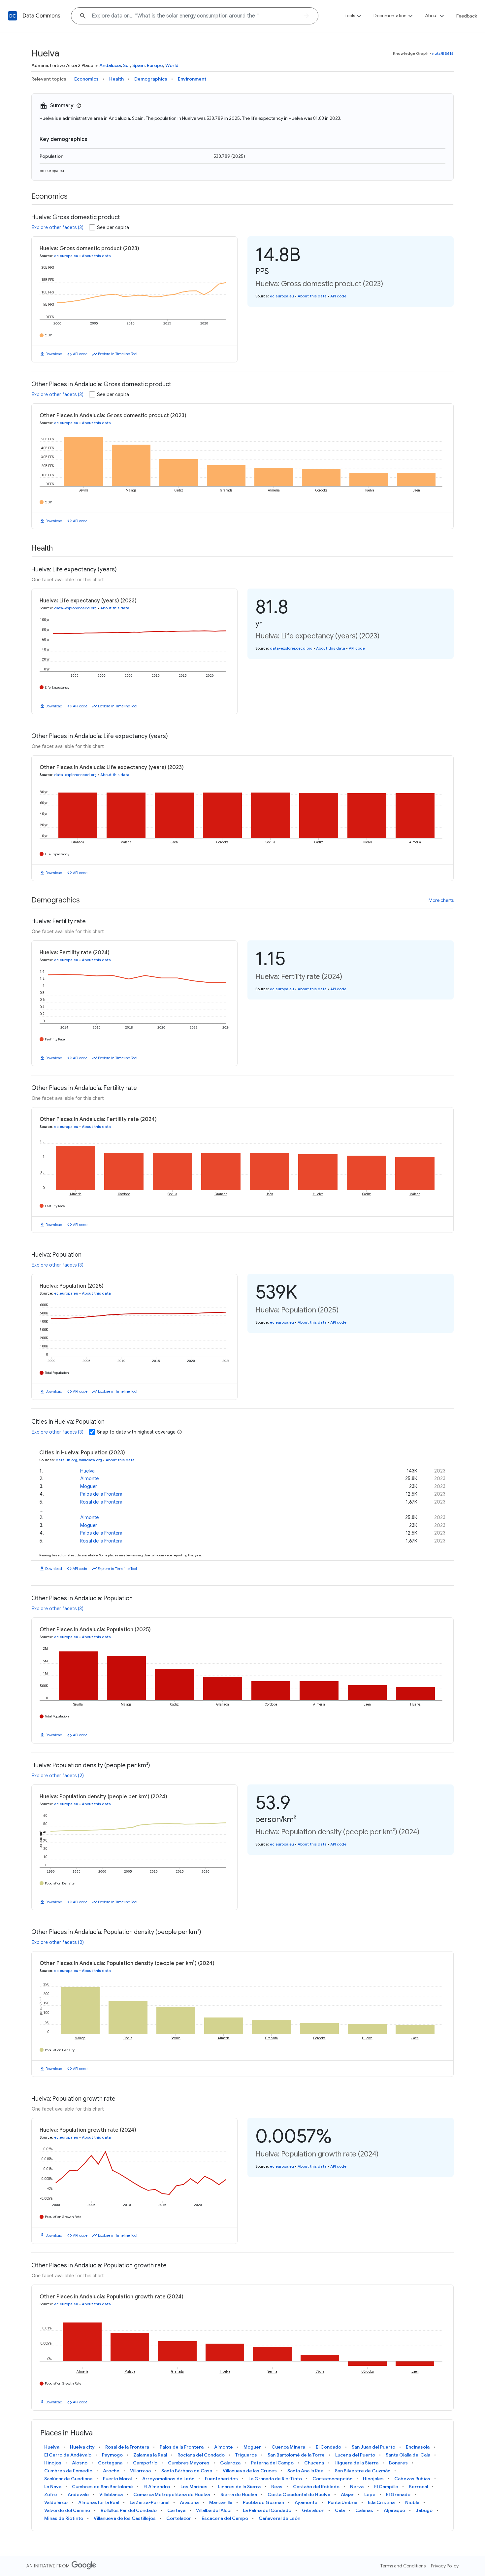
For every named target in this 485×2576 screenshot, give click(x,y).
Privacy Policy (445, 2566)
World (172, 65)
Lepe (370, 2494)
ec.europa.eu (52, 170)
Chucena (314, 2463)
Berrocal (418, 2487)
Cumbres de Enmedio (68, 2471)
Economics (86, 79)
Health (116, 79)
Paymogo (112, 2455)
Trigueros (246, 2455)
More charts (441, 900)
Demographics (151, 79)
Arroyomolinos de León (168, 2479)
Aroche (111, 2471)
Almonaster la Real (99, 2502)
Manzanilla (221, 2502)
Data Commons (41, 16)
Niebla (412, 2502)
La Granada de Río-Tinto (275, 2479)
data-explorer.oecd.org (75, 608)
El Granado (398, 2494)
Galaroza (230, 2463)
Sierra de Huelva (239, 2494)
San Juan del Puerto (373, 2447)
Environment (192, 79)
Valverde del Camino (67, 2510)
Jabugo (424, 2510)
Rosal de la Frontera (101, 1502)
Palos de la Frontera (101, 1494)
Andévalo (78, 2494)
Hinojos (53, 2463)
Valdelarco (56, 2502)
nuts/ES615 (443, 53)
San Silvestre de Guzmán (363, 2471)
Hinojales (373, 2479)
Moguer (89, 1486)
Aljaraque (394, 2510)
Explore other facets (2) (58, 1776)
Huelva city (82, 2447)
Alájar (347, 2494)
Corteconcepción (332, 2479)
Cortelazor (179, 2518)
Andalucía (110, 65)
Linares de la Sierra (239, 2487)
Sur (127, 65)
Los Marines (194, 2487)
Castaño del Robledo (316, 2487)
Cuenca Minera (288, 2447)
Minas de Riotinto (64, 2518)
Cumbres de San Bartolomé (102, 2487)
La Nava (53, 2487)
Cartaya (176, 2510)
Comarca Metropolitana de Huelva (172, 2494)
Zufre (51, 2494)
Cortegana (110, 2463)
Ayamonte (306, 2502)
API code (80, 354)
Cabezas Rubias (412, 2479)
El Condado (328, 2447)
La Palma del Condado (267, 2510)
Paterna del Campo (272, 2463)
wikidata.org (91, 1460)
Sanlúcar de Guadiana (68, 2479)
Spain (138, 65)
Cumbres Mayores (189, 2463)
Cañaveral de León (279, 2518)
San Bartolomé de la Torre (296, 2455)
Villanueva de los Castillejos (125, 2518)
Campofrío (145, 2463)
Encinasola (418, 2447)
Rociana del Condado (201, 2455)
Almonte (89, 1478)
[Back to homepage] (13, 16)
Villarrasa (140, 2471)
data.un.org (66, 1460)
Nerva (357, 2487)
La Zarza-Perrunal (149, 2502)
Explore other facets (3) (58, 227)
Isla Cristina (381, 2502)
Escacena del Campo (225, 2518)
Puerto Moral (117, 2479)
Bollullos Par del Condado (129, 2510)
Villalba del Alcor (214, 2510)
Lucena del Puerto (355, 2455)
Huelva (87, 1471)
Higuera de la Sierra (356, 2463)
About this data (96, 256)
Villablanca (111, 2494)
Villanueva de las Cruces (250, 2471)
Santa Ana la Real (306, 2471)
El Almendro (157, 2487)
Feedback (467, 16)
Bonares (398, 2463)
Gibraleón (313, 2510)
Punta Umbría (343, 2502)
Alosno (80, 2463)
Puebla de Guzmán (263, 2502)
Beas (277, 2487)
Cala (340, 2510)
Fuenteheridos (221, 2479)
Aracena (189, 2502)
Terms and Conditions (403, 2566)
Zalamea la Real (150, 2455)
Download (54, 354)
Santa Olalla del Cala (408, 2455)
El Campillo (386, 2487)
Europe (155, 65)
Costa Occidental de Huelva (299, 2494)
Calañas (364, 2510)
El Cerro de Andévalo (68, 2455)
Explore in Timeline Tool (118, 354)
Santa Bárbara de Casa (187, 2471)
